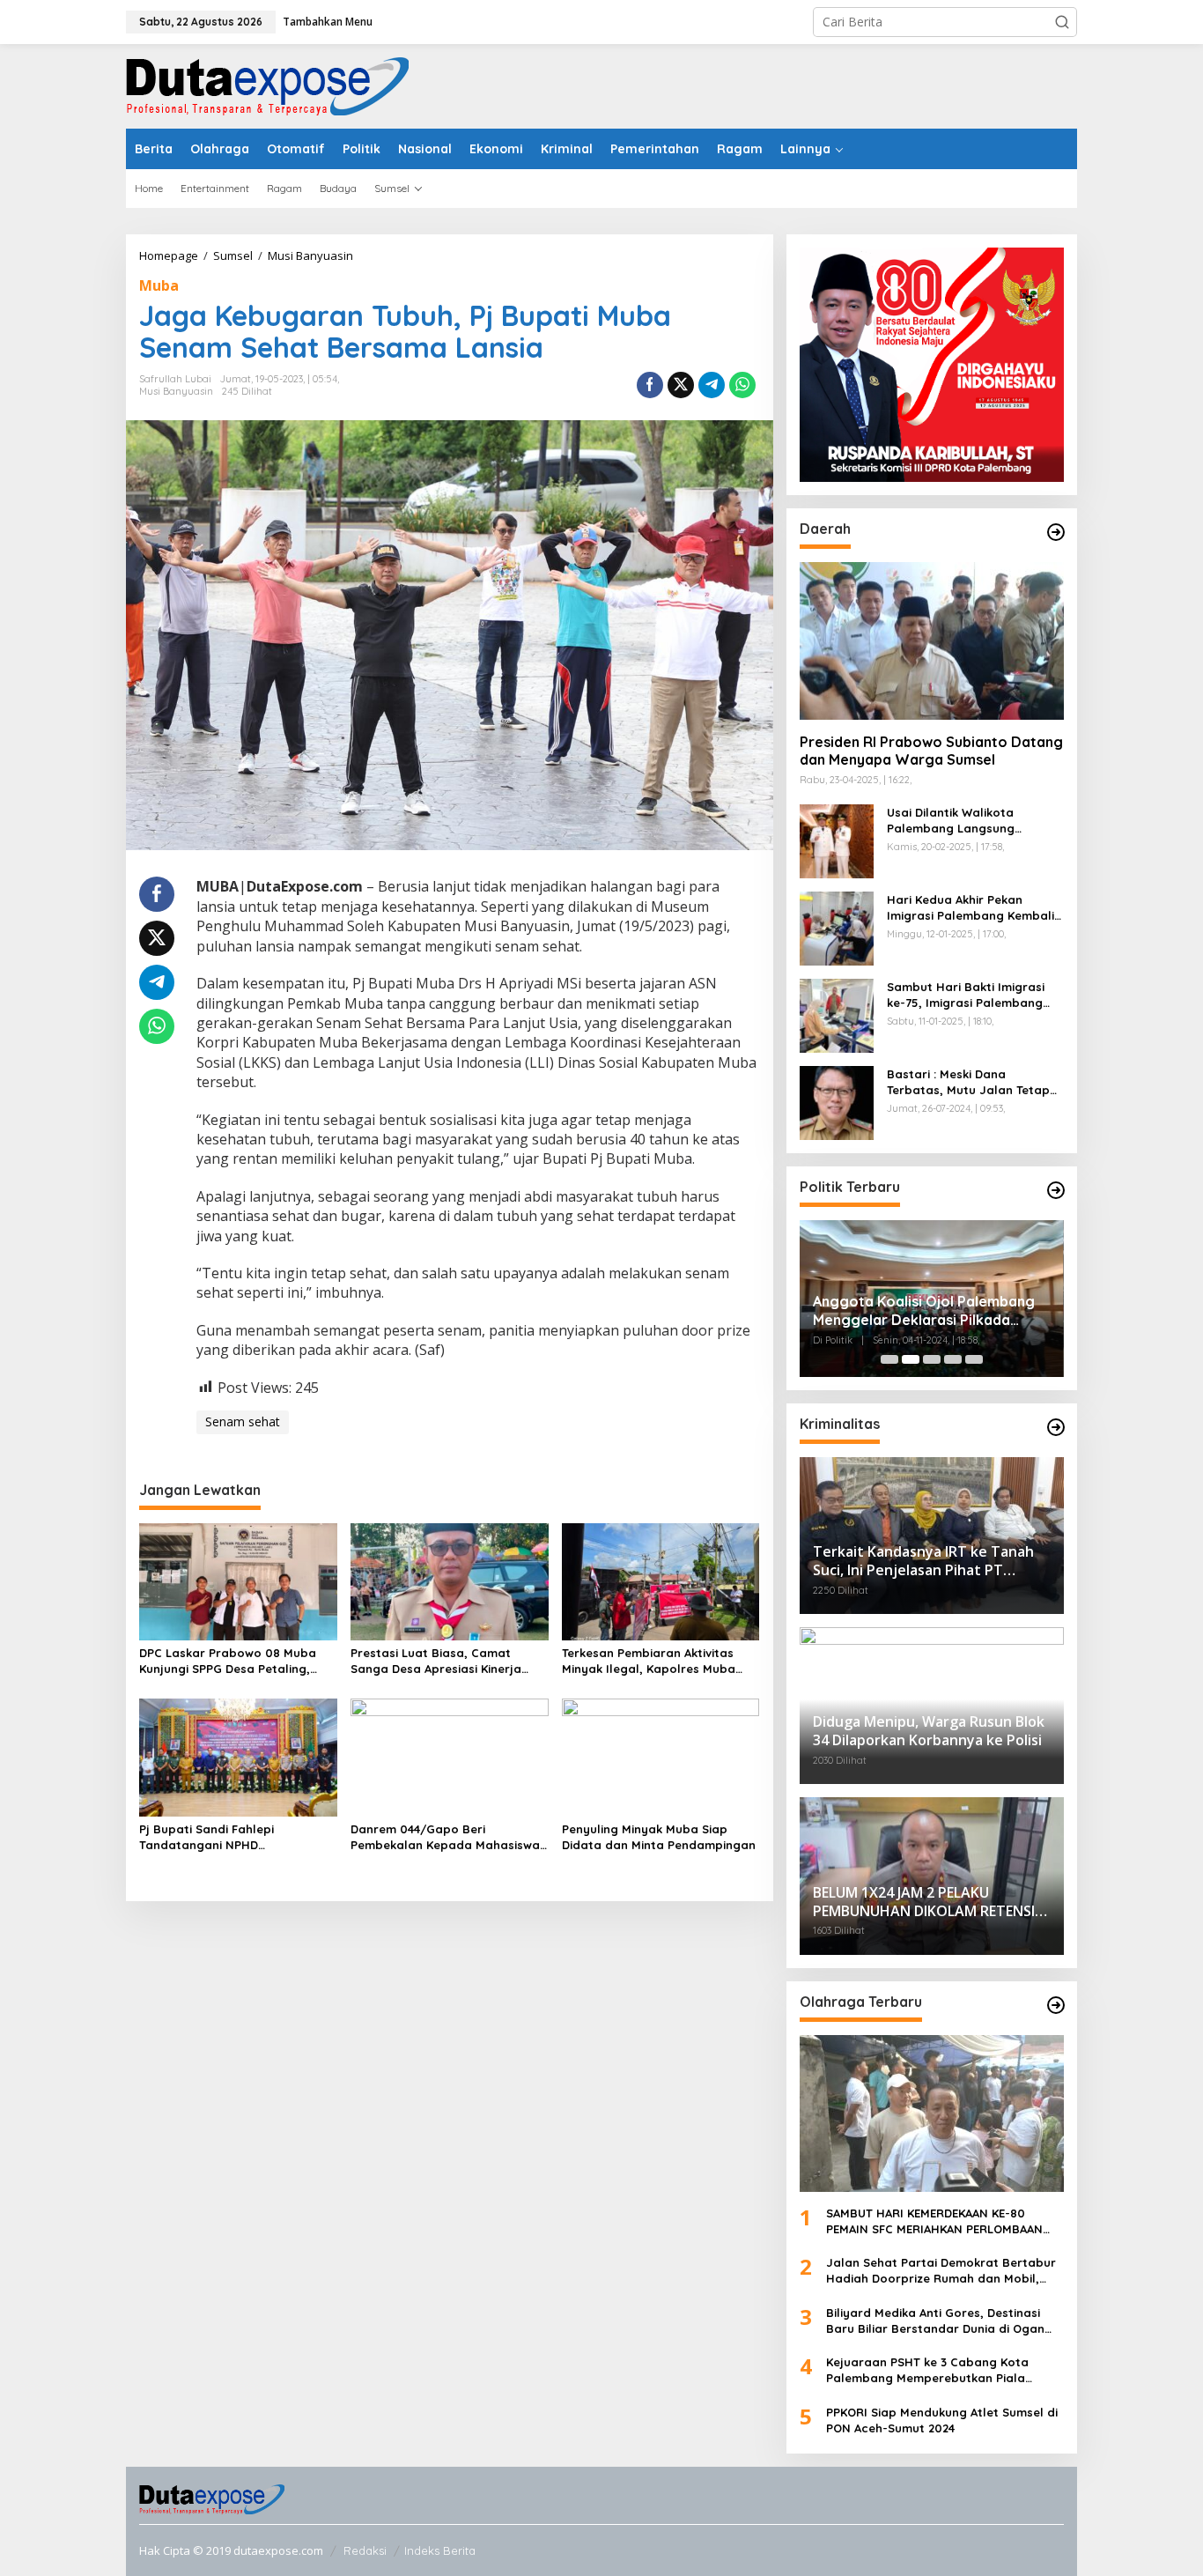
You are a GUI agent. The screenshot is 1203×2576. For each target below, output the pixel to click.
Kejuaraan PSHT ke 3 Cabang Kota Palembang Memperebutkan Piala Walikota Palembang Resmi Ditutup (930, 2370)
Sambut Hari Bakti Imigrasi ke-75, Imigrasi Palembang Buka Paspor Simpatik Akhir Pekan (967, 995)
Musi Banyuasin (176, 391)
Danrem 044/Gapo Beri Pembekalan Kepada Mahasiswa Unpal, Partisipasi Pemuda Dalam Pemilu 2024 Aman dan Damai (448, 1837)
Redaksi (365, 2550)
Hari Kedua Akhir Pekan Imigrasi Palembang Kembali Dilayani (971, 908)
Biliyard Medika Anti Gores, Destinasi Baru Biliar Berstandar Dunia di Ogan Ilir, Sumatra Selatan (935, 2321)
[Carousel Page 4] (953, 1359)
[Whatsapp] (742, 385)
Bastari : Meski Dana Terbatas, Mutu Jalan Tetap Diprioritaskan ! (968, 1082)
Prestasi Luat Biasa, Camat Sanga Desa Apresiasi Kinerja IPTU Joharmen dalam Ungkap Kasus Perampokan (440, 1661)
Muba (159, 285)
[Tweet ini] (681, 385)
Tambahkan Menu (328, 22)
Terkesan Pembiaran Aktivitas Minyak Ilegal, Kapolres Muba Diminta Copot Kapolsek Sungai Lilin (654, 1661)
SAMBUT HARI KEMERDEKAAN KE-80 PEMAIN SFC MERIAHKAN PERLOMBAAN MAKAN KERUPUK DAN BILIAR (934, 2221)
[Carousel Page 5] (974, 1359)
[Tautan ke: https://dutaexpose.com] (1056, 532)
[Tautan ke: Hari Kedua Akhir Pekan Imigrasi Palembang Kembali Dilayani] (837, 926)
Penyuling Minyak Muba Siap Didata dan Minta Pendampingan (659, 1837)
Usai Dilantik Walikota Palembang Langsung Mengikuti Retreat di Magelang (951, 821)
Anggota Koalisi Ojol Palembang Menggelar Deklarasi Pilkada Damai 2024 (924, 1311)
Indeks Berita (440, 2550)
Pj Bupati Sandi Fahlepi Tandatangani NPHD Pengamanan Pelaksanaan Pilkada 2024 (218, 1837)
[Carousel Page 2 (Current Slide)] (911, 1359)
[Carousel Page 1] (889, 1359)
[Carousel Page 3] (932, 1359)
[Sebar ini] (650, 385)
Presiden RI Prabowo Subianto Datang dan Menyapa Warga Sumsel (931, 751)
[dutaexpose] (267, 85)
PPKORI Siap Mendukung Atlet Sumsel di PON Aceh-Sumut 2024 (942, 2420)
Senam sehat (243, 1421)
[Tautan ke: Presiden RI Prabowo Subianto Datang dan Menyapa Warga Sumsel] (932, 640)
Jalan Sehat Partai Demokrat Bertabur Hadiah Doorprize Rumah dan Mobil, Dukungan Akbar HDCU (941, 2271)
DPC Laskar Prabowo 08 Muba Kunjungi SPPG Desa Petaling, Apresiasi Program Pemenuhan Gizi (229, 1661)
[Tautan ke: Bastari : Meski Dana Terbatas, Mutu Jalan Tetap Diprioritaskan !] (837, 1101)
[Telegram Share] (712, 385)
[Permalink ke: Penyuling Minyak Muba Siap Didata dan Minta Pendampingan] (661, 1756)
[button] (1062, 22)
